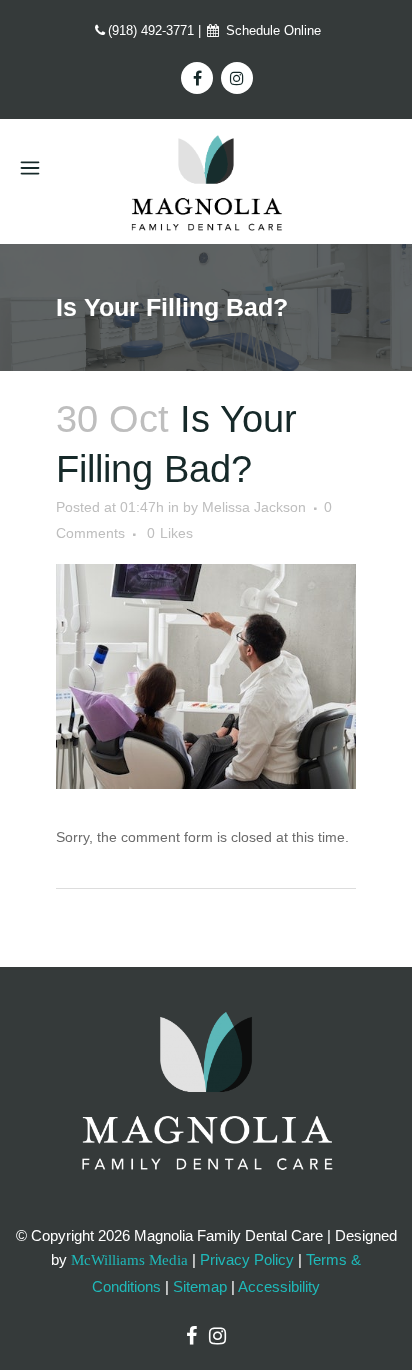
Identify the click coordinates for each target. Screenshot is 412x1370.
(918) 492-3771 (151, 30)
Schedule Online (271, 30)
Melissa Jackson (254, 507)
